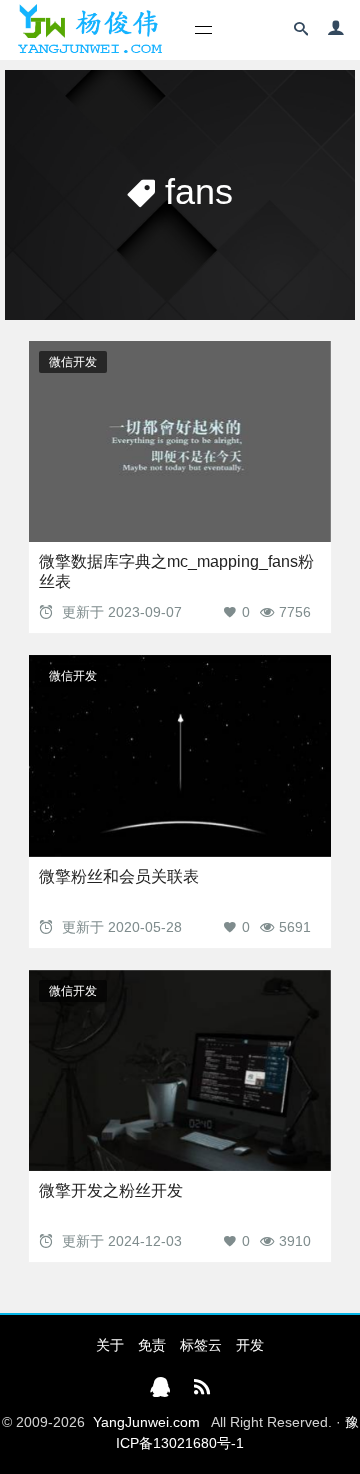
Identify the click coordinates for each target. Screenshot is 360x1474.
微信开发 (73, 362)
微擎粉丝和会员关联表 (119, 876)
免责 (152, 1345)
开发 (250, 1345)
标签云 (201, 1345)
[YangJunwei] (89, 30)
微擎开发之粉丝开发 (111, 1190)
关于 (110, 1345)
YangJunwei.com (146, 1422)
